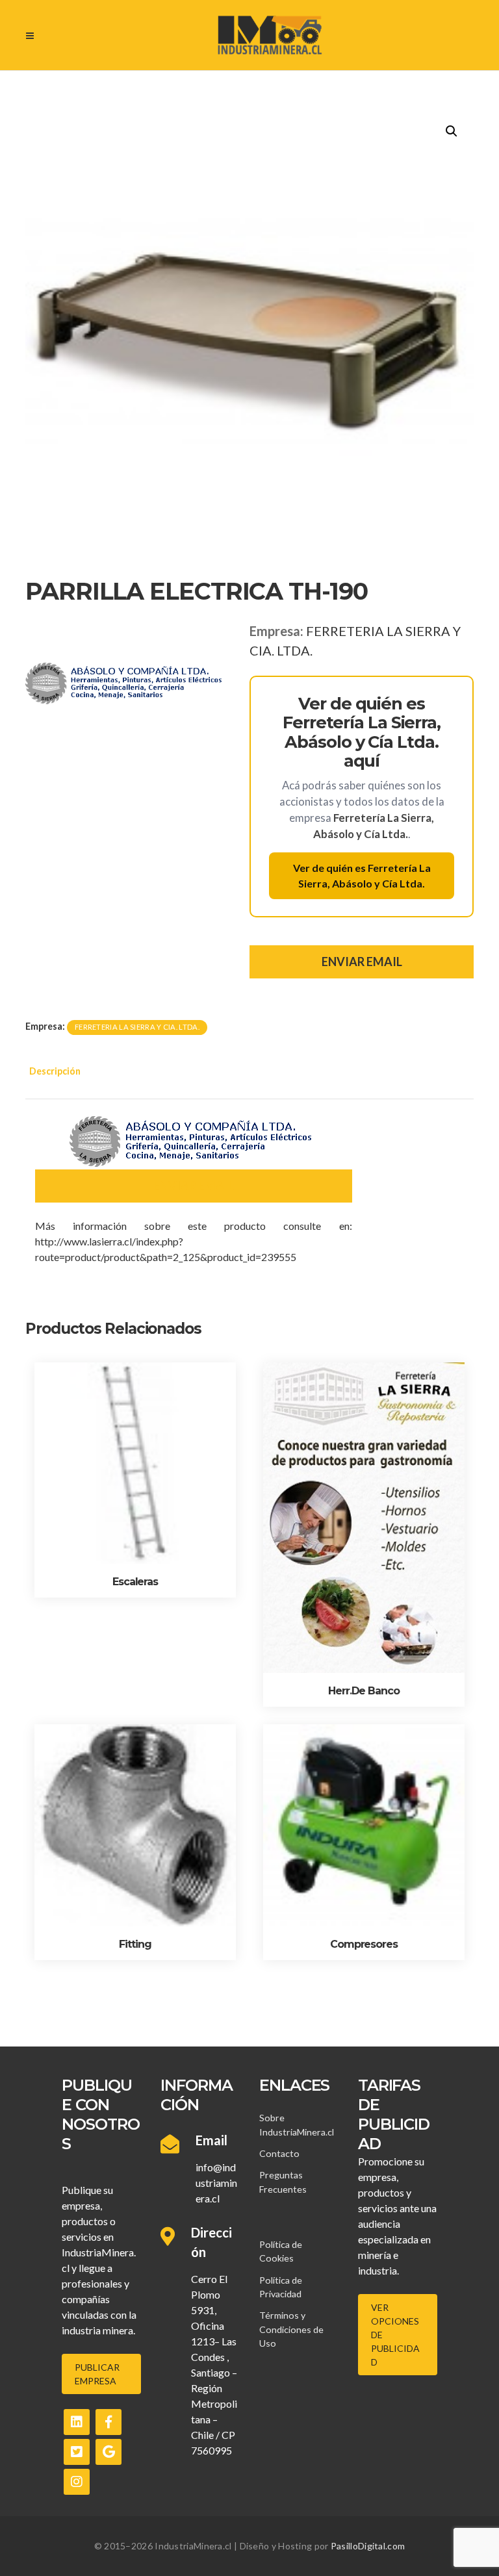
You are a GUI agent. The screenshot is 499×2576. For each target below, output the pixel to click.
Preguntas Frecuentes (283, 2182)
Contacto (279, 2153)
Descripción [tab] (55, 1071)
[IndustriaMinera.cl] (269, 35)
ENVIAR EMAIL (362, 962)
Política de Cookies (281, 2251)
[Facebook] (109, 2422)
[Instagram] (77, 2482)
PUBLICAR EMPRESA (97, 2374)
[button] (452, 131)
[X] (77, 2452)
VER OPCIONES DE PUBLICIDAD (395, 2335)
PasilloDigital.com (368, 2546)
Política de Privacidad (281, 2287)
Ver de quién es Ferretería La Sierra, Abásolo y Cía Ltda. (362, 875)
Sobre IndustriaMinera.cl (297, 2124)
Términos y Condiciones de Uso (291, 2329)
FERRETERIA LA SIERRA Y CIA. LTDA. (137, 1027)
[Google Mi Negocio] (109, 2452)
